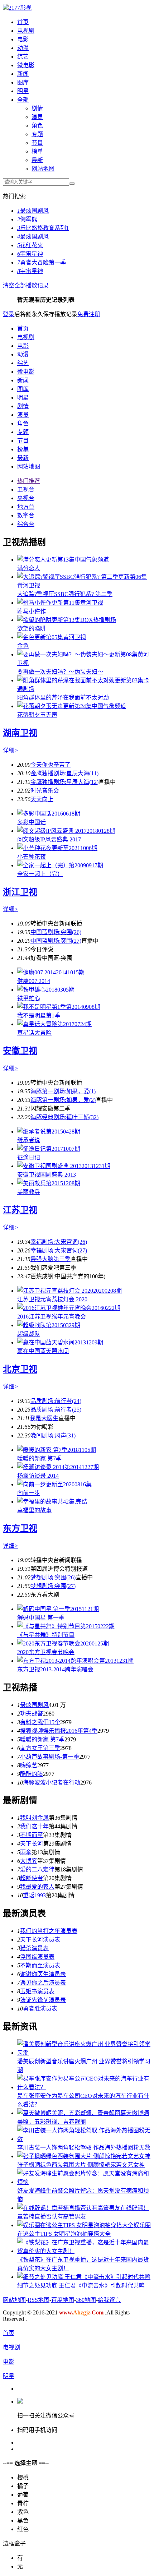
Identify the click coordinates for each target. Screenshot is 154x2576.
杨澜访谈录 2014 (38, 1476)
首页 (23, 22)
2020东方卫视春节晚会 (46, 1652)
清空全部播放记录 (26, 285)
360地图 (86, 2300)
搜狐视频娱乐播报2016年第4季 (59, 1731)
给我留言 (109, 2300)
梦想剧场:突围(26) (53, 1577)
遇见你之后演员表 (43, 1983)
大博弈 (29, 1861)
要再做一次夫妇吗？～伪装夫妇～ (60, 672)
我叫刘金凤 (34, 1818)
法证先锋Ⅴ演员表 (43, 2000)
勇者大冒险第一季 (42, 262)
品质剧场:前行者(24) (56, 1401)
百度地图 (63, 2300)
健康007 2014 (34, 981)
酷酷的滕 (32, 1774)
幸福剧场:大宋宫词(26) (59, 1242)
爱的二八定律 (37, 1869)
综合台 (26, 524)
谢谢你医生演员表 (43, 1974)
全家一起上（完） (40, 874)
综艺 (23, 57)
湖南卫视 (20, 733)
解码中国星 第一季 (41, 1618)
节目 (37, 143)
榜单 (37, 151)
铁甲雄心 (29, 998)
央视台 (26, 498)
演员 (37, 117)
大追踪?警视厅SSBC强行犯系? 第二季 (65, 594)
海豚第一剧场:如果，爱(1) (63, 1091)
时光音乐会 (45, 791)
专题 (37, 134)
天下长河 (32, 1844)
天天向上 (42, 799)
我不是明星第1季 (39, 1015)
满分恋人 (29, 568)
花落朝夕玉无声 (37, 715)
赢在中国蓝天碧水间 (43, 1351)
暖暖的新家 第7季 (39, 1458)
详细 (11, 750)
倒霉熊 (27, 219)
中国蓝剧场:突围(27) (56, 941)
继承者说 (29, 1140)
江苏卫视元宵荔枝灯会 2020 (52, 1299)
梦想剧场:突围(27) (53, 1586)
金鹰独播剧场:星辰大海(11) (64, 773)
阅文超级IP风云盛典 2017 (49, 839)
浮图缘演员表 (37, 1957)
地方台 (26, 507)
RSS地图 (38, 2300)
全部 (23, 100)
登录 (9, 314)
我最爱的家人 (37, 1887)
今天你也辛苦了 (50, 765)
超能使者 (32, 1878)
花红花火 (30, 245)
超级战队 (29, 1334)
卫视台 (26, 490)
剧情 (37, 108)
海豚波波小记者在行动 (52, 1783)
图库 (23, 82)
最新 (37, 160)
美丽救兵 (29, 1192)
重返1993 (34, 1895)
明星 (23, 91)
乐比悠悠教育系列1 (43, 228)
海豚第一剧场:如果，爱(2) (63, 1100)
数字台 (26, 515)
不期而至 (32, 1835)
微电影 (26, 65)
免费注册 (89, 314)
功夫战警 (32, 1714)
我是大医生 (44, 1418)
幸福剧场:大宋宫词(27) (59, 1250)
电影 (23, 39)
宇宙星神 (30, 254)
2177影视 (20, 8)
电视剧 (26, 31)
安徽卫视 (20, 1051)
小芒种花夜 (32, 857)
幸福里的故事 (34, 1510)
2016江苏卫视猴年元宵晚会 (52, 1317)
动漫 (23, 48)
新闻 (23, 74)
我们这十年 (34, 1826)
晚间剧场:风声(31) (53, 1435)
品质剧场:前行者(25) (56, 1410)
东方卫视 (20, 1528)
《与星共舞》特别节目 (46, 1635)
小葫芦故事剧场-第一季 (50, 1757)
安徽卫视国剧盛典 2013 (47, 1175)
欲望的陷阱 (32, 629)
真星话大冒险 (34, 1033)
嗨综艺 (29, 1765)
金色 (23, 646)
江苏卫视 (20, 1210)
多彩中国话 (32, 822)
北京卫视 (20, 1369)
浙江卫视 (20, 892)
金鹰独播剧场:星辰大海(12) (64, 782)
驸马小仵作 (32, 611)
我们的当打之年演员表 (49, 1931)
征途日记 (29, 1157)
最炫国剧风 (33, 211)
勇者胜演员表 (40, 2009)
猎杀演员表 (34, 1948)
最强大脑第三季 (50, 1259)
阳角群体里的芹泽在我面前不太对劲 (63, 698)
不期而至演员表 (40, 1965)
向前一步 (29, 1493)
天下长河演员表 (40, 1940)
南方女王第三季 (40, 1748)
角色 (37, 126)
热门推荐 (29, 481)
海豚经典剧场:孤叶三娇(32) (64, 1117)
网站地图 (43, 169)
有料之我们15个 (40, 1722)
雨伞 (26, 1852)
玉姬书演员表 (37, 1991)
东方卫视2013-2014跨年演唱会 (55, 1669)
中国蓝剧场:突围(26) (56, 932)
